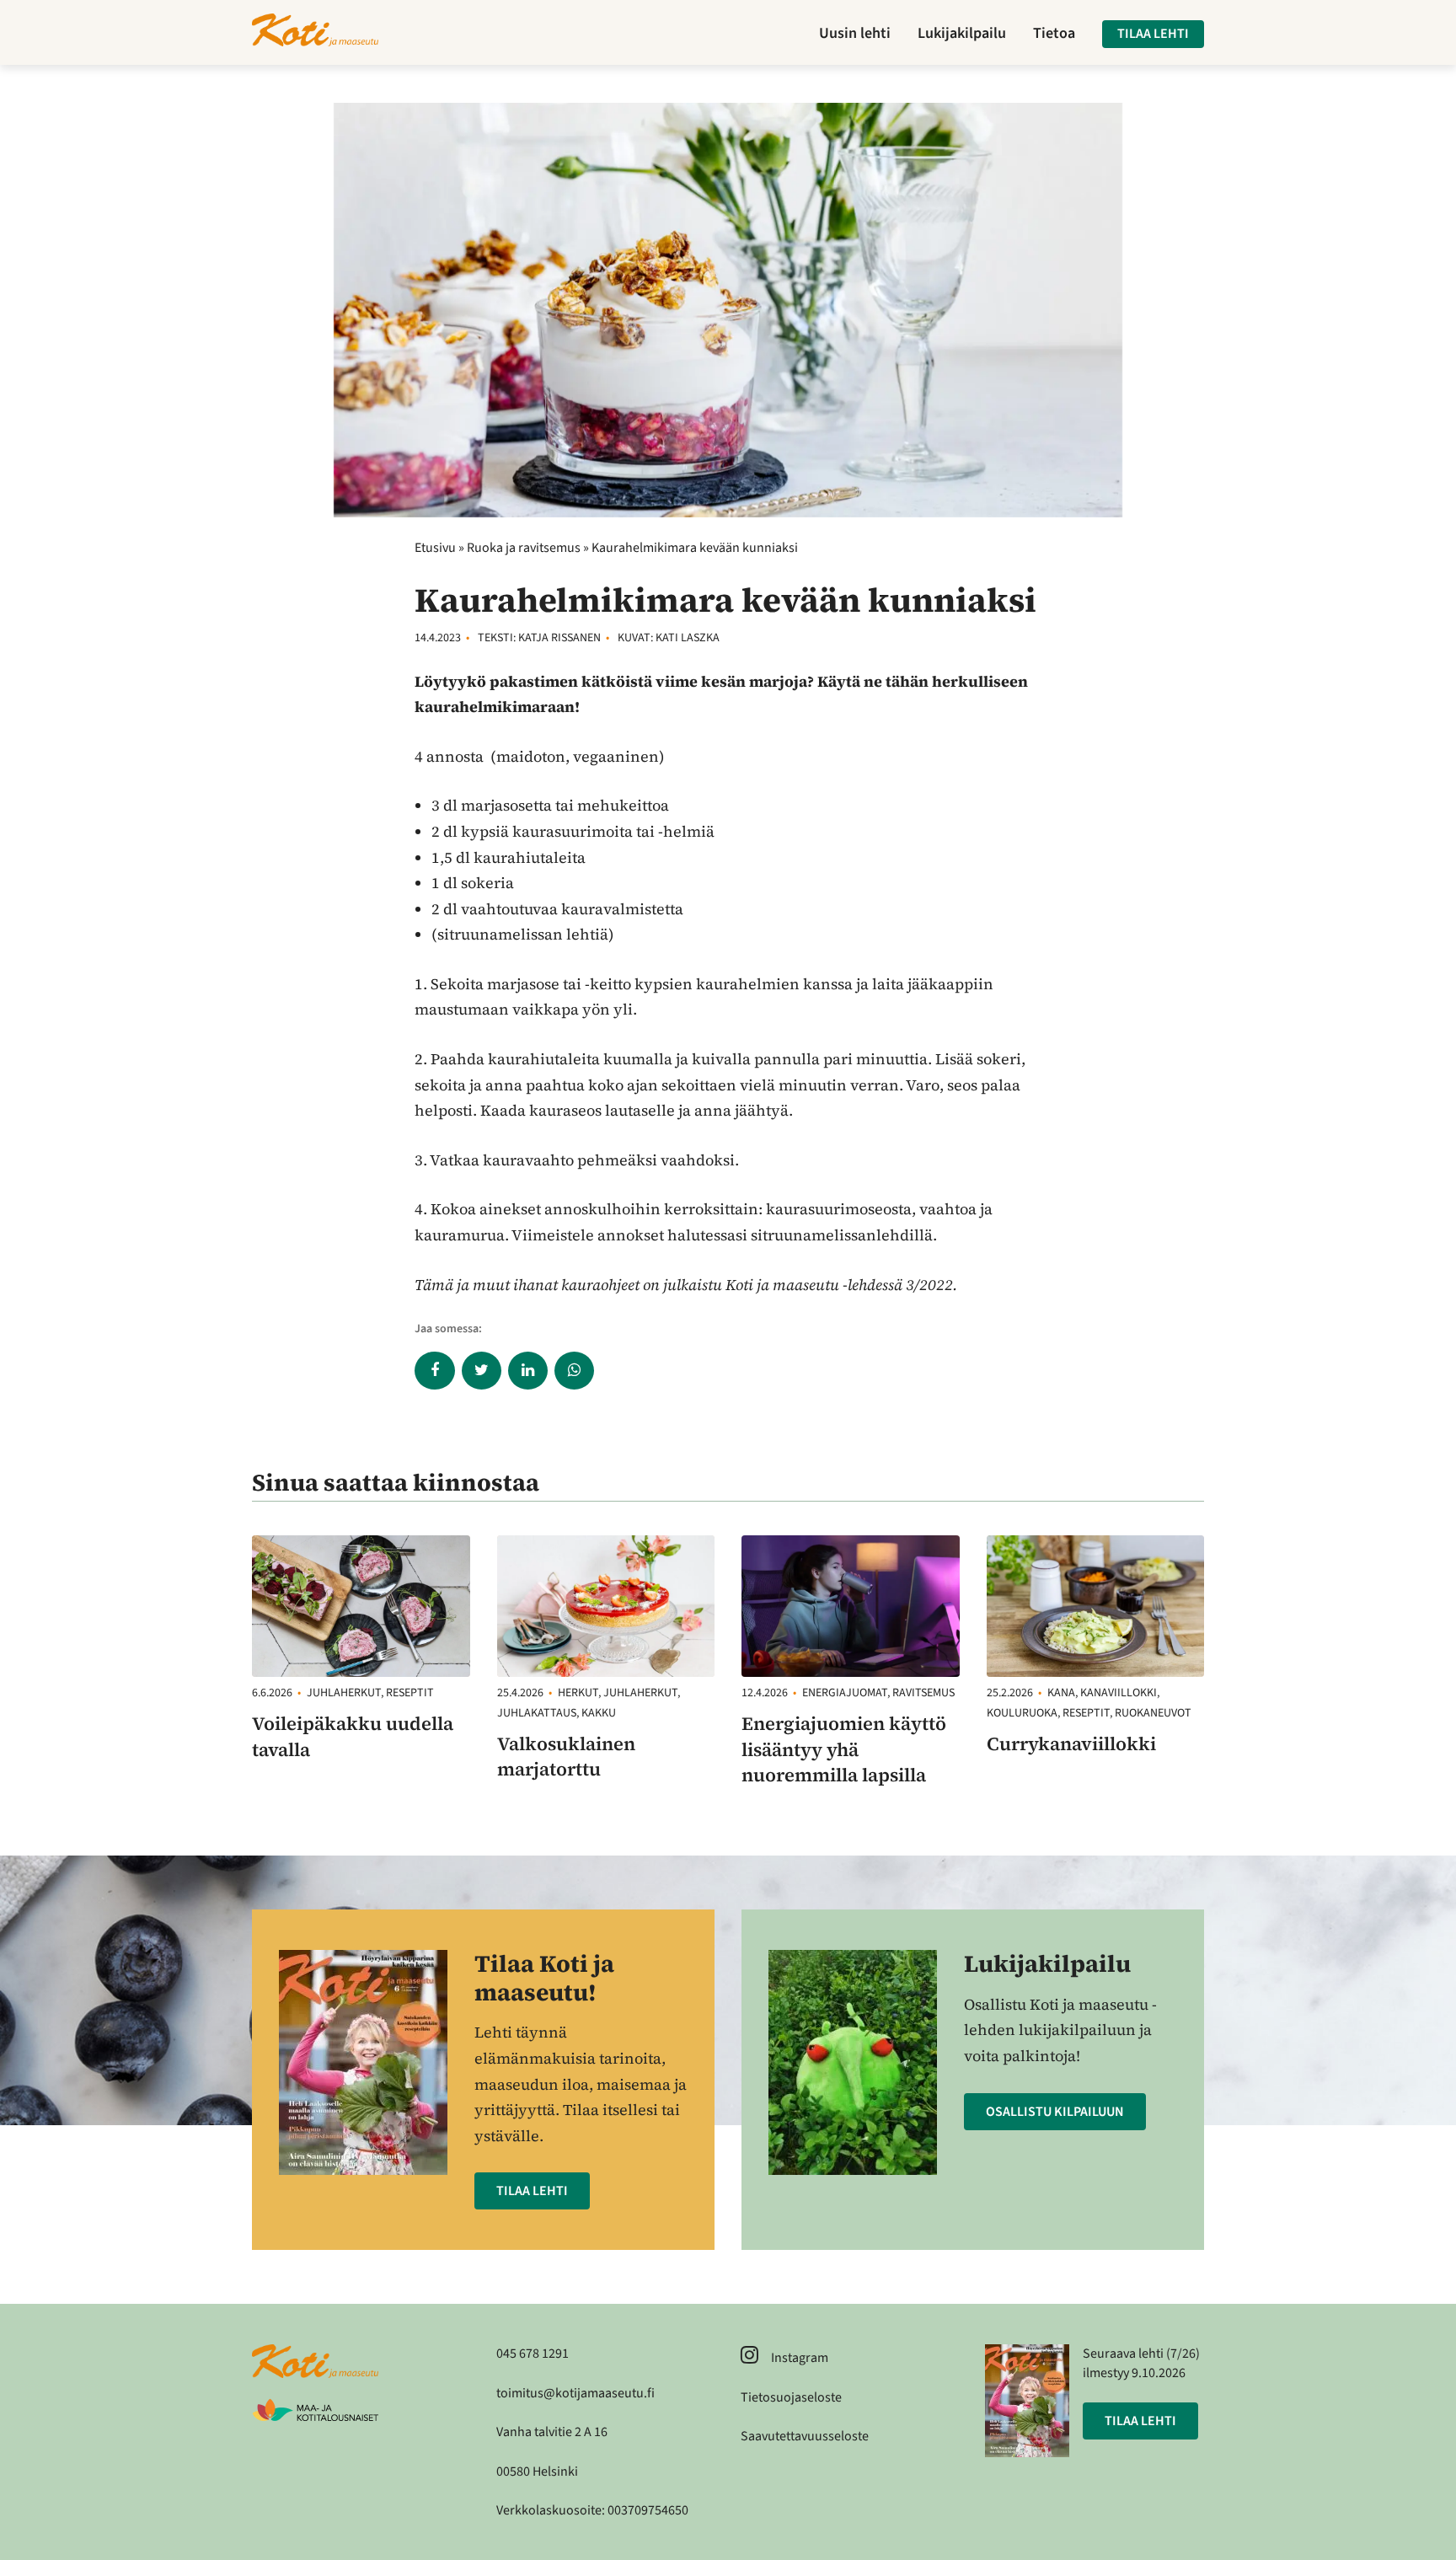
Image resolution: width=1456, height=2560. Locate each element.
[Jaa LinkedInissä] (528, 1371)
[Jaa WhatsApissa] (574, 1371)
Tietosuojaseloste (791, 2397)
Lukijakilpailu (962, 34)
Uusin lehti (855, 34)
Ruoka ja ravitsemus (524, 548)
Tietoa (1054, 34)
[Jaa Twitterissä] (482, 1371)
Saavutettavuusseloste (805, 2436)
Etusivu (435, 548)
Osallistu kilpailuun (1055, 2112)
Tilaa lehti (1153, 34)
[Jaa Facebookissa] (434, 1371)
